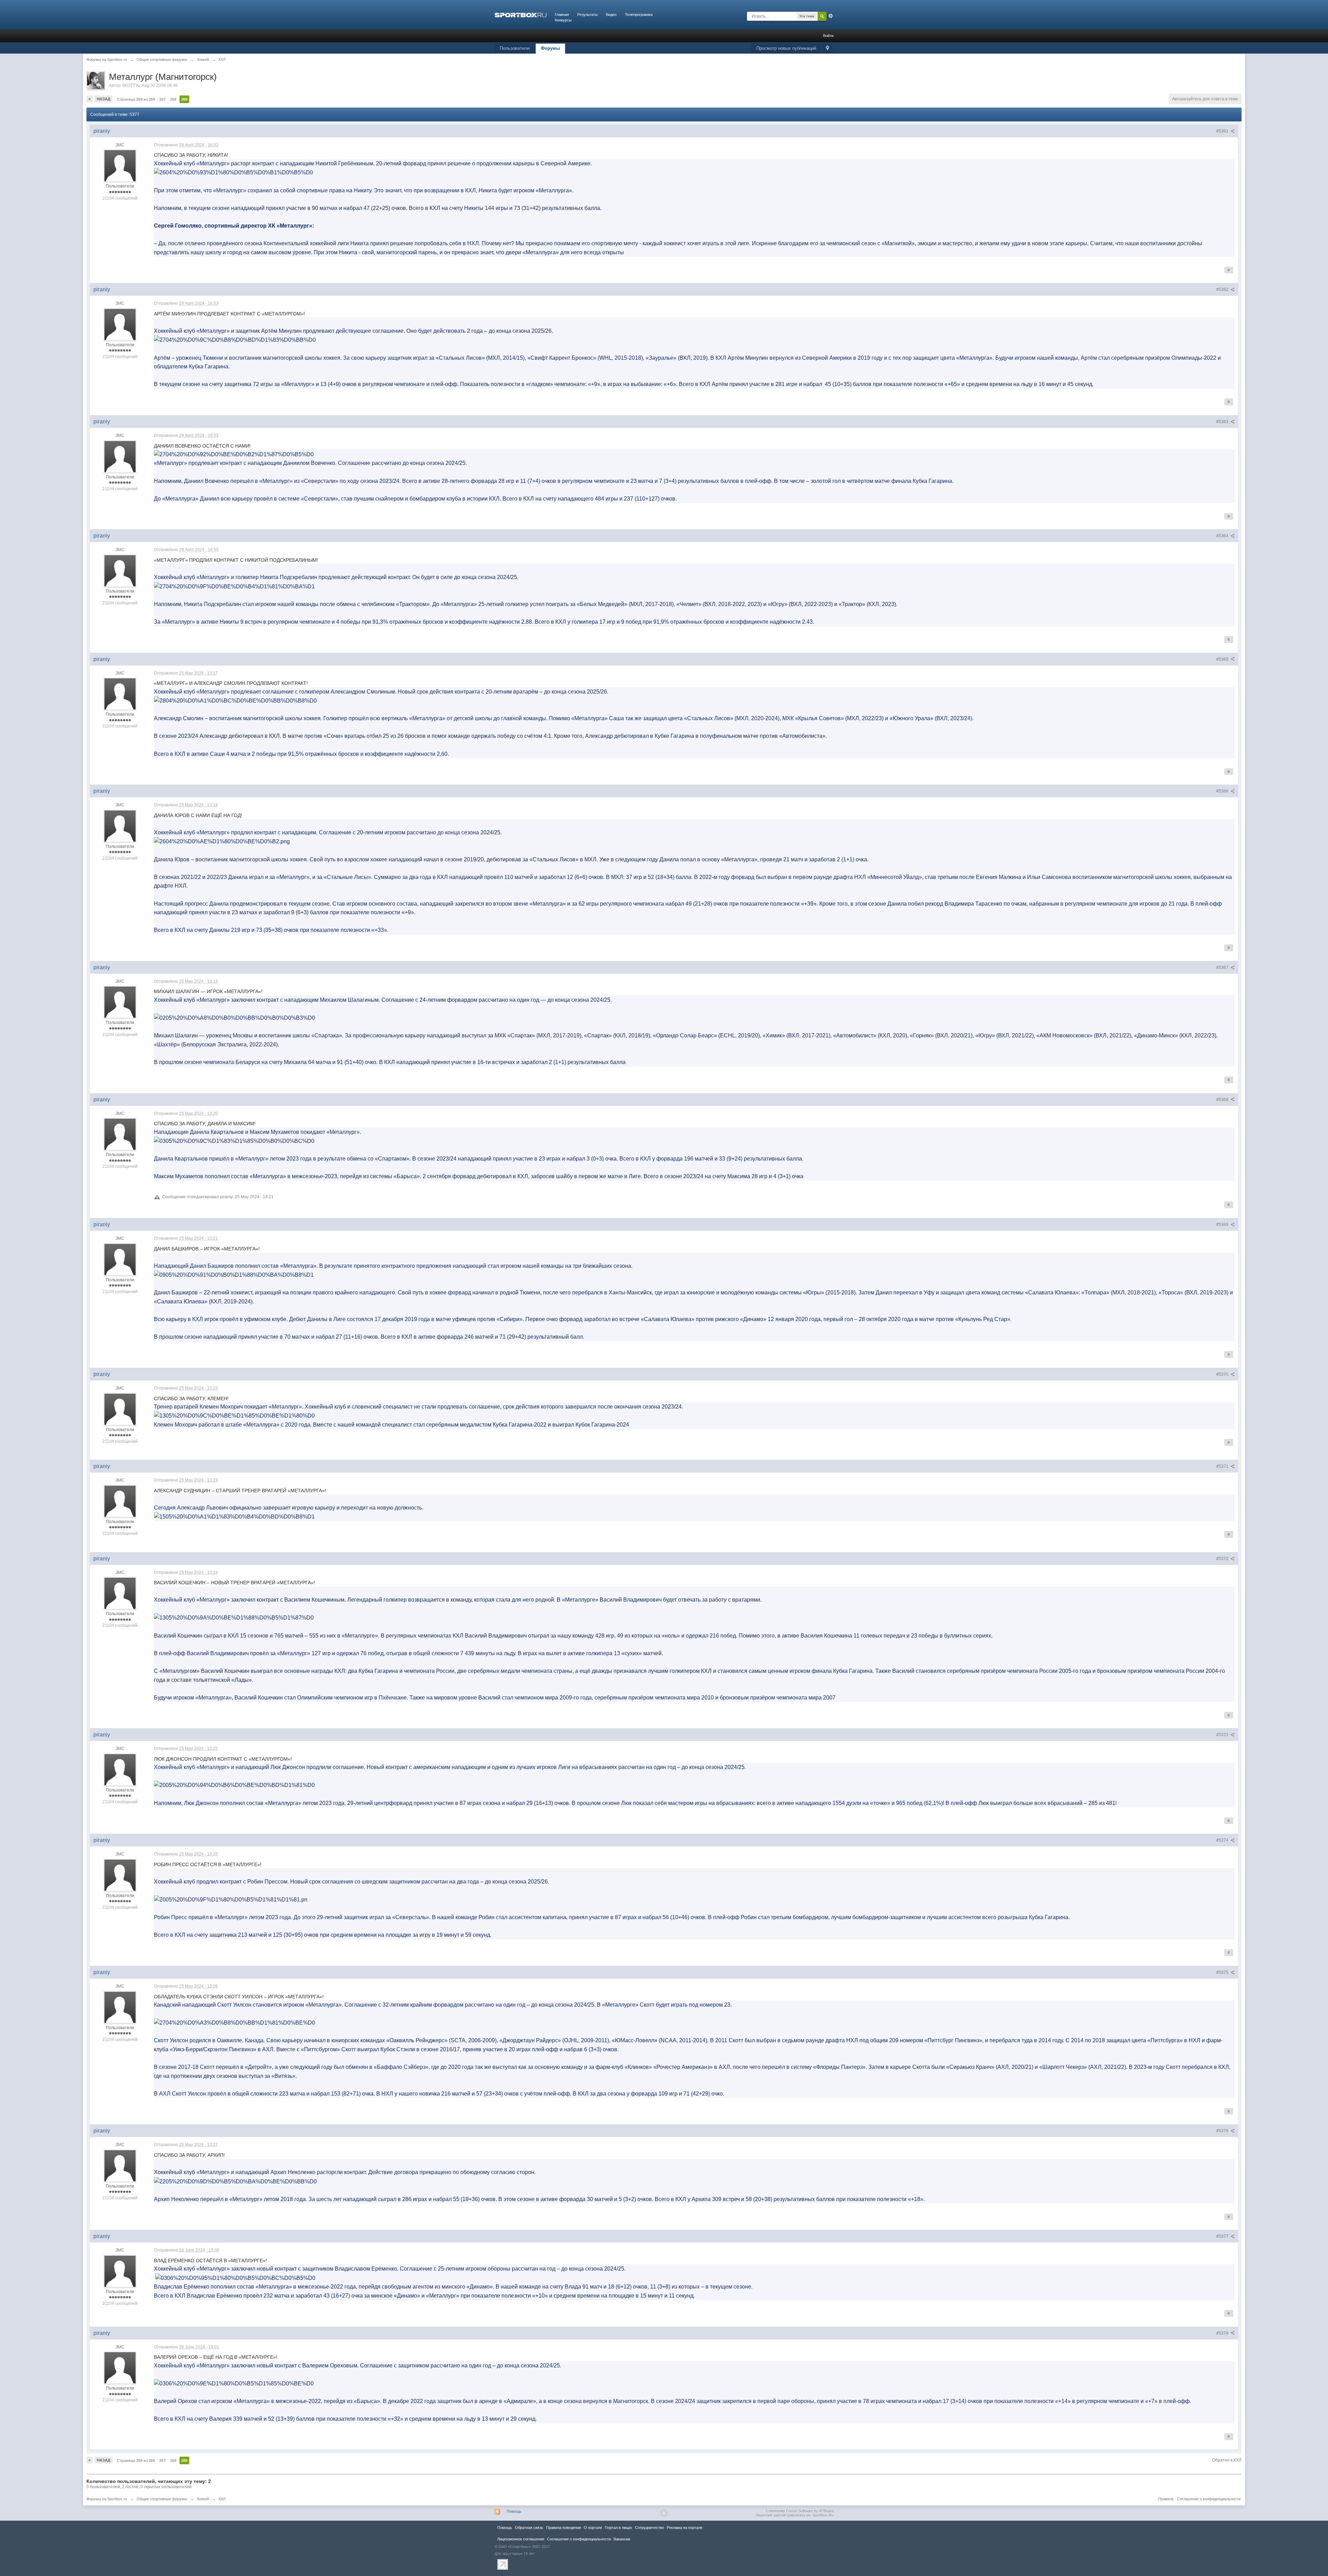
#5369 (1223, 1225)
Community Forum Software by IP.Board (800, 2511)
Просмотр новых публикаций (786, 48)
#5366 (1223, 791)
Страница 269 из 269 (136, 99)
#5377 (1223, 2236)
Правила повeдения (564, 2528)
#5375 (1223, 1972)
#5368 (1223, 1100)
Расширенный (831, 16)
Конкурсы (563, 20)
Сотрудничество (649, 2528)
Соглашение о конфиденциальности (1209, 2499)
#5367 (1223, 968)
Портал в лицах (619, 2528)
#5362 (1223, 290)
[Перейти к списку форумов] (520, 15)
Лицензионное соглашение (521, 2539)
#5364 (1223, 536)
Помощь (514, 2511)
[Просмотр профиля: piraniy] (120, 166)
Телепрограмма (639, 15)
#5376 (1223, 2131)
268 (173, 99)
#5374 (1223, 1840)
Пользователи (515, 48)
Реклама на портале (685, 2528)
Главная (562, 15)
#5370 (1223, 1374)
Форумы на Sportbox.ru (107, 2499)
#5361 (1223, 131)
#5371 (1223, 1466)
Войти (828, 36)
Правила (1166, 2499)
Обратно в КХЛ (1227, 2460)
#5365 (1223, 659)
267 (163, 99)
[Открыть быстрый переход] (827, 49)
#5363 (1223, 422)
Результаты (587, 15)
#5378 (1223, 2333)
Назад (104, 99)
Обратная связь (529, 2528)
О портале (593, 2528)
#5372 (1223, 1559)
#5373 (1223, 1735)
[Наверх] (664, 2513)
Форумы (550, 48)
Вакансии (622, 2539)
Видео (611, 15)
